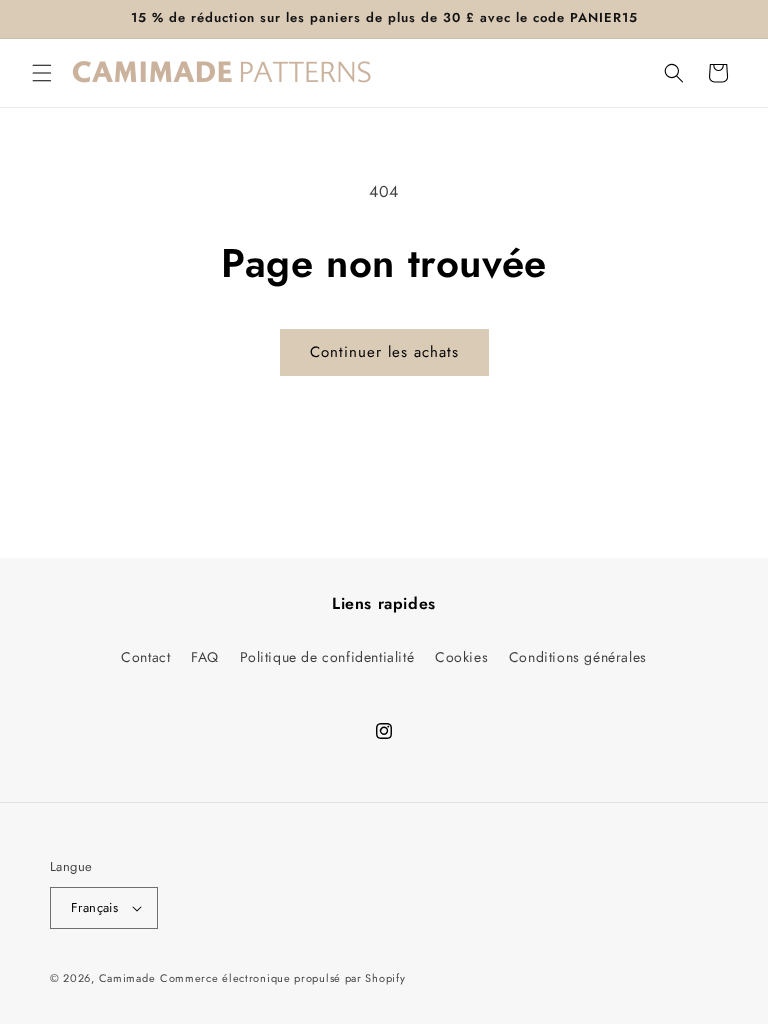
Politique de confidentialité (327, 657)
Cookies (461, 657)
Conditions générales (578, 657)
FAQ (205, 657)
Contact (145, 657)
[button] (42, 73)
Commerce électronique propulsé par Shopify (282, 978)
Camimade (127, 978)
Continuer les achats (384, 352)
